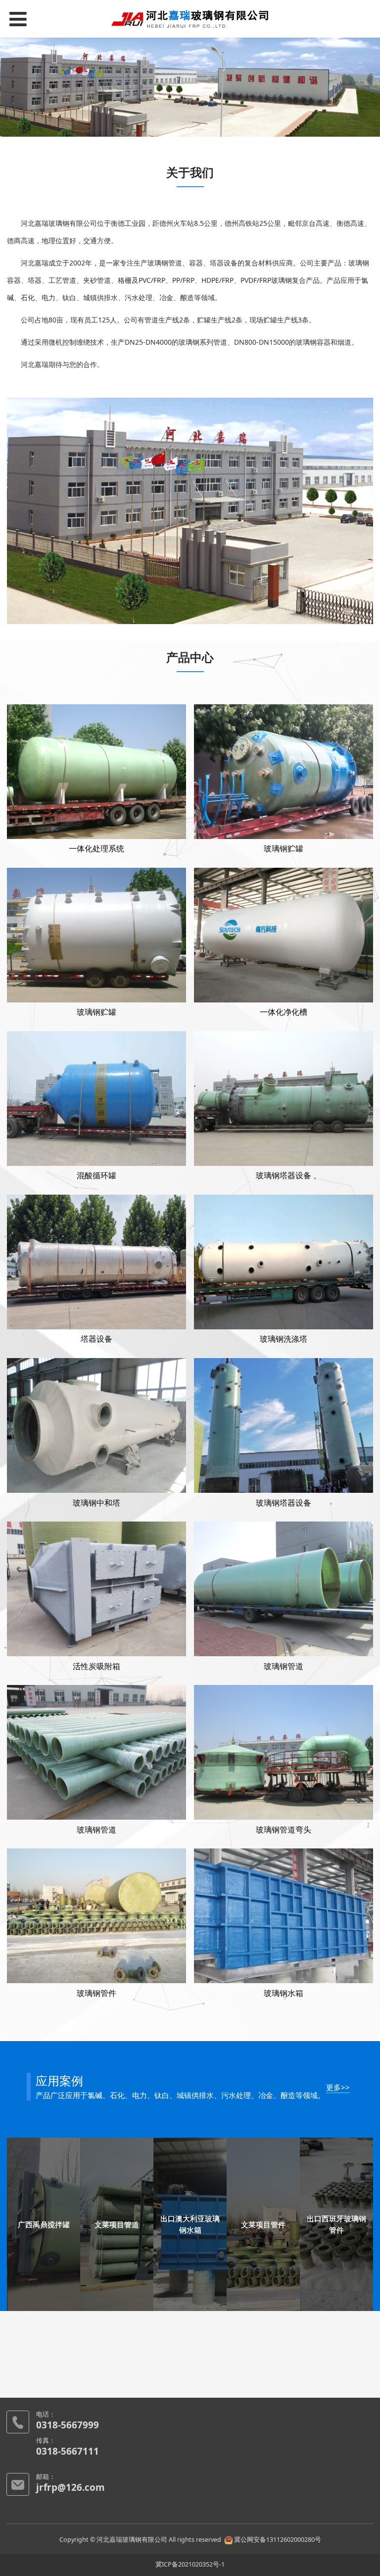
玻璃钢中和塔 (96, 1503)
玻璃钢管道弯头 (284, 1830)
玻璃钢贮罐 (284, 849)
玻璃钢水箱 (284, 1993)
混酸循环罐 (96, 1176)
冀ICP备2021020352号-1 (190, 2564)
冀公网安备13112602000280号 (278, 2540)
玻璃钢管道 (284, 1666)
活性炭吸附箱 (96, 1666)
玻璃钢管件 (96, 1993)
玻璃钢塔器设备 (284, 1176)
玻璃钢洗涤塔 (284, 1339)
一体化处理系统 (96, 849)
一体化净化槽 (284, 1012)
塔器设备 (96, 1339)
